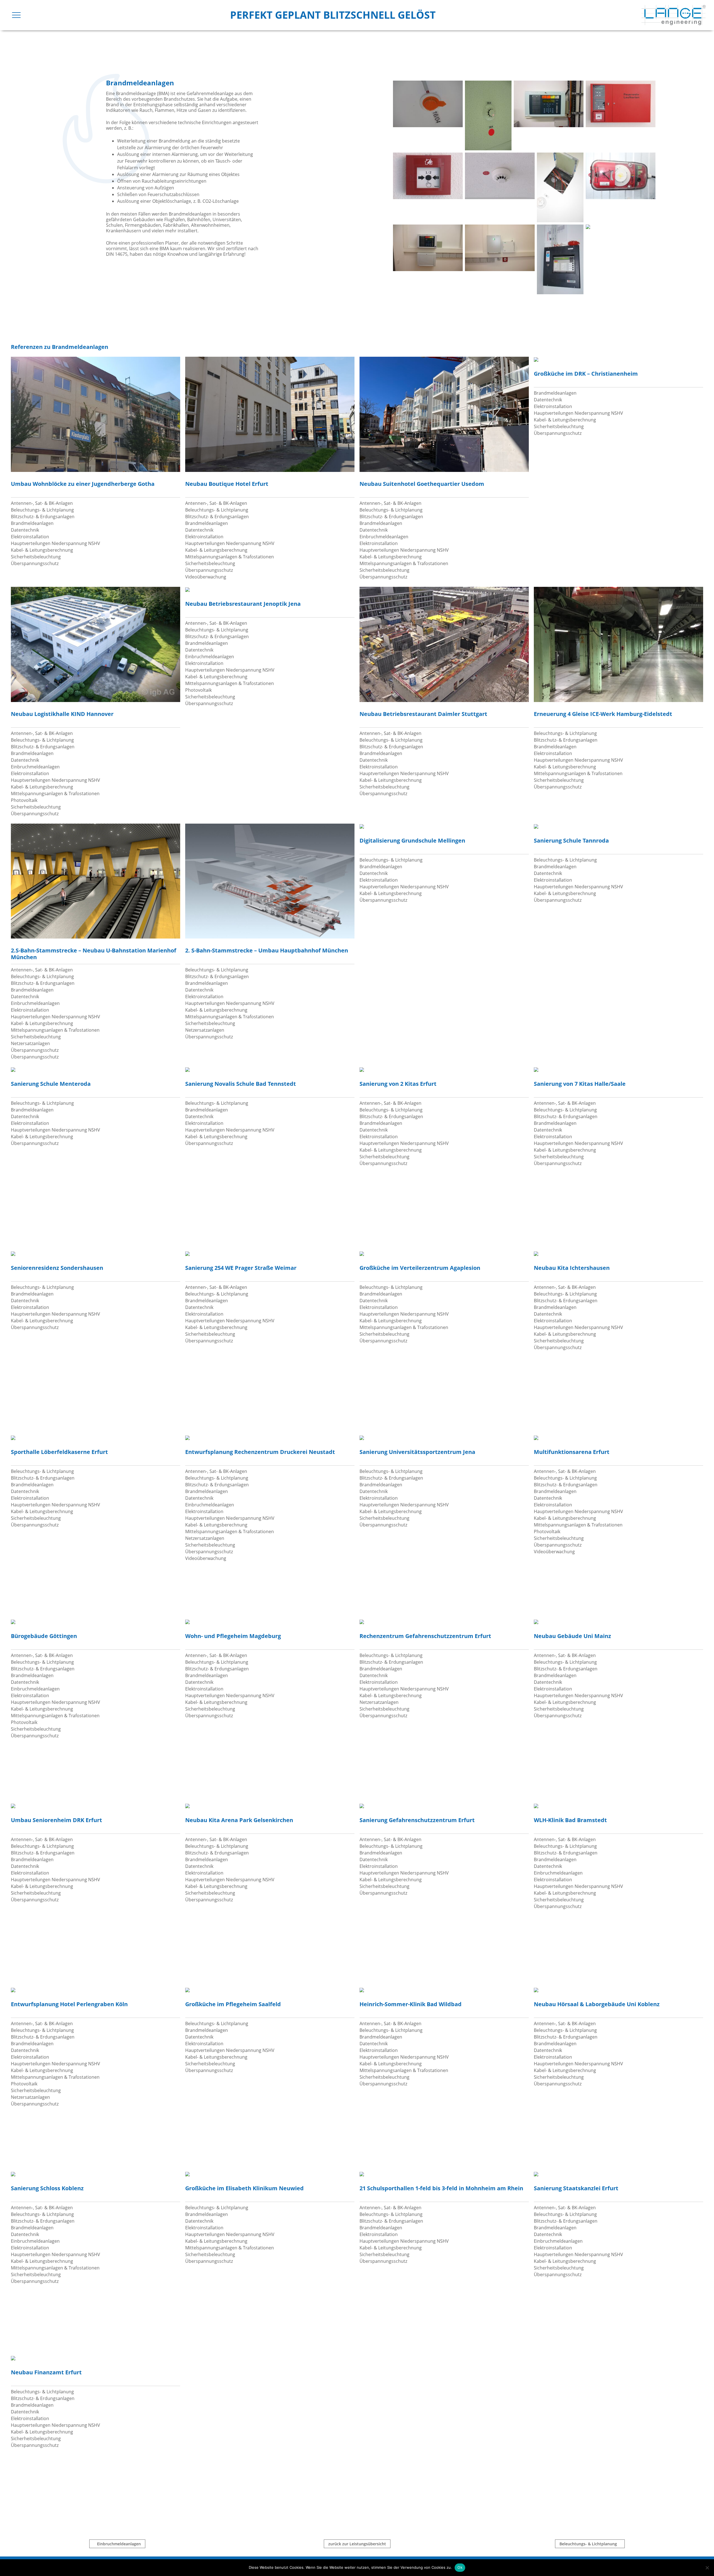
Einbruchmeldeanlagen (119, 2544)
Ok (460, 2567)
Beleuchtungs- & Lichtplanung (588, 2544)
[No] (707, 2568)
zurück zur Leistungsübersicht (357, 2544)
